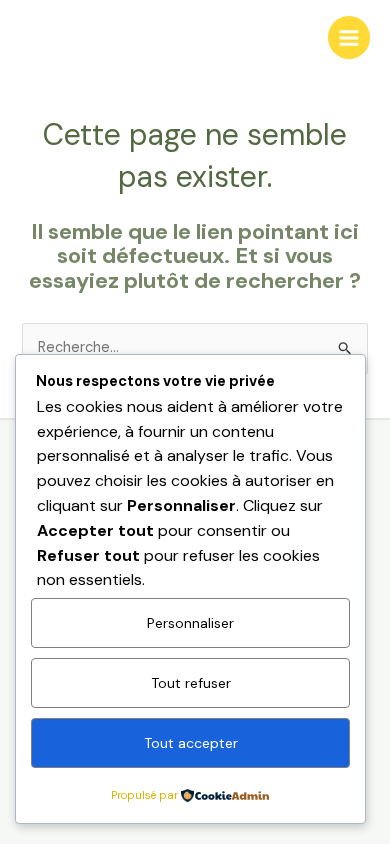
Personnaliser (190, 623)
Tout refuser (191, 683)
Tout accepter (191, 743)
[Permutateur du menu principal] (349, 37)
